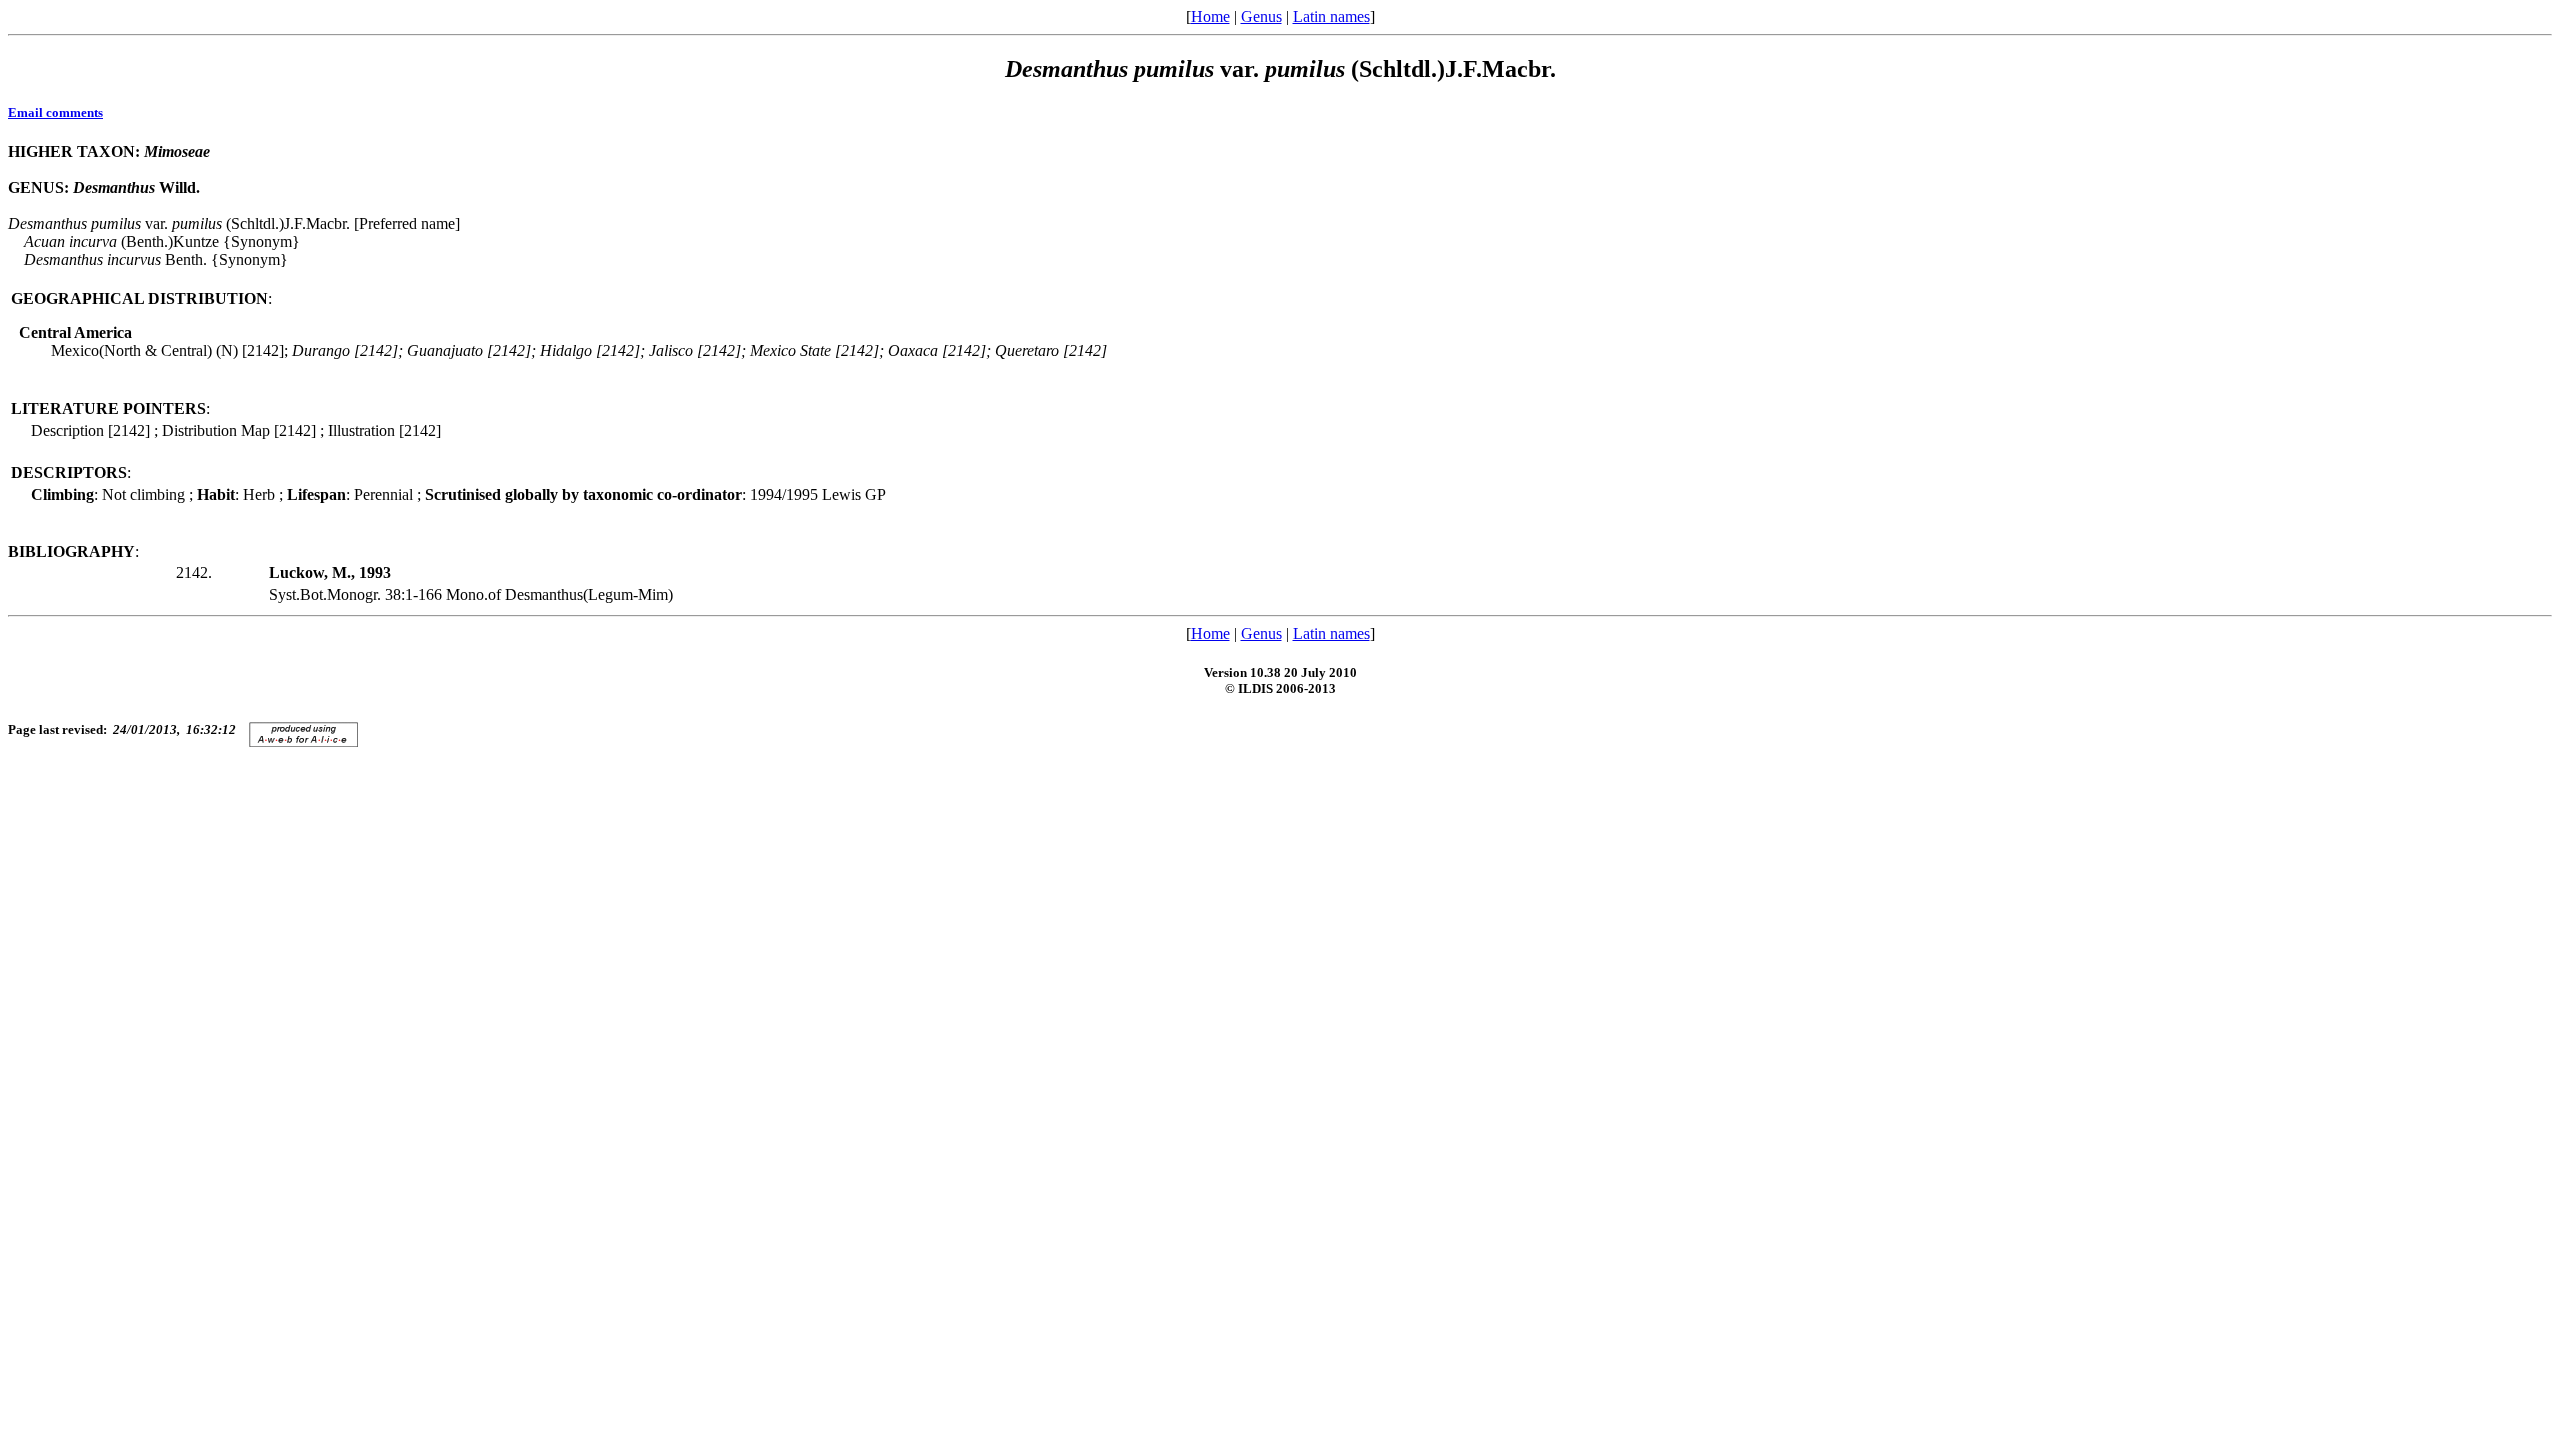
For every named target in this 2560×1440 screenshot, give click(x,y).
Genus (1261, 16)
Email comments (55, 112)
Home (1210, 16)
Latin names (1331, 16)
